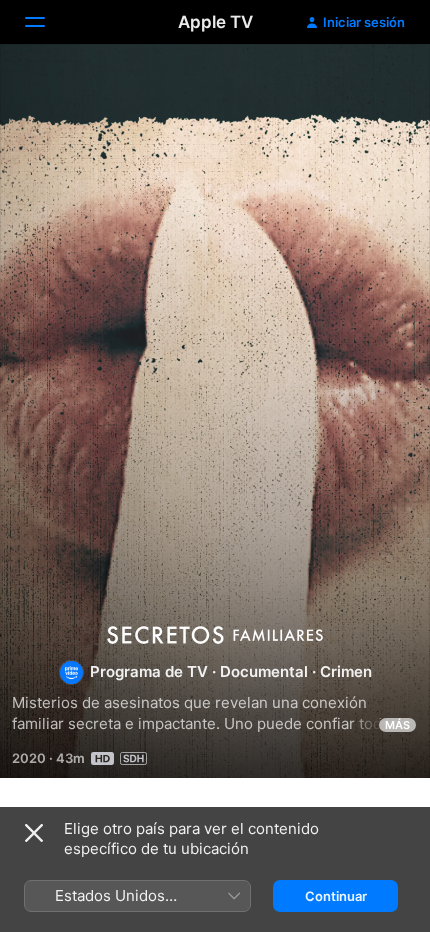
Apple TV (215, 22)
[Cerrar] (34, 833)
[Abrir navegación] (47, 22)
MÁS (397, 725)
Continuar (336, 896)
